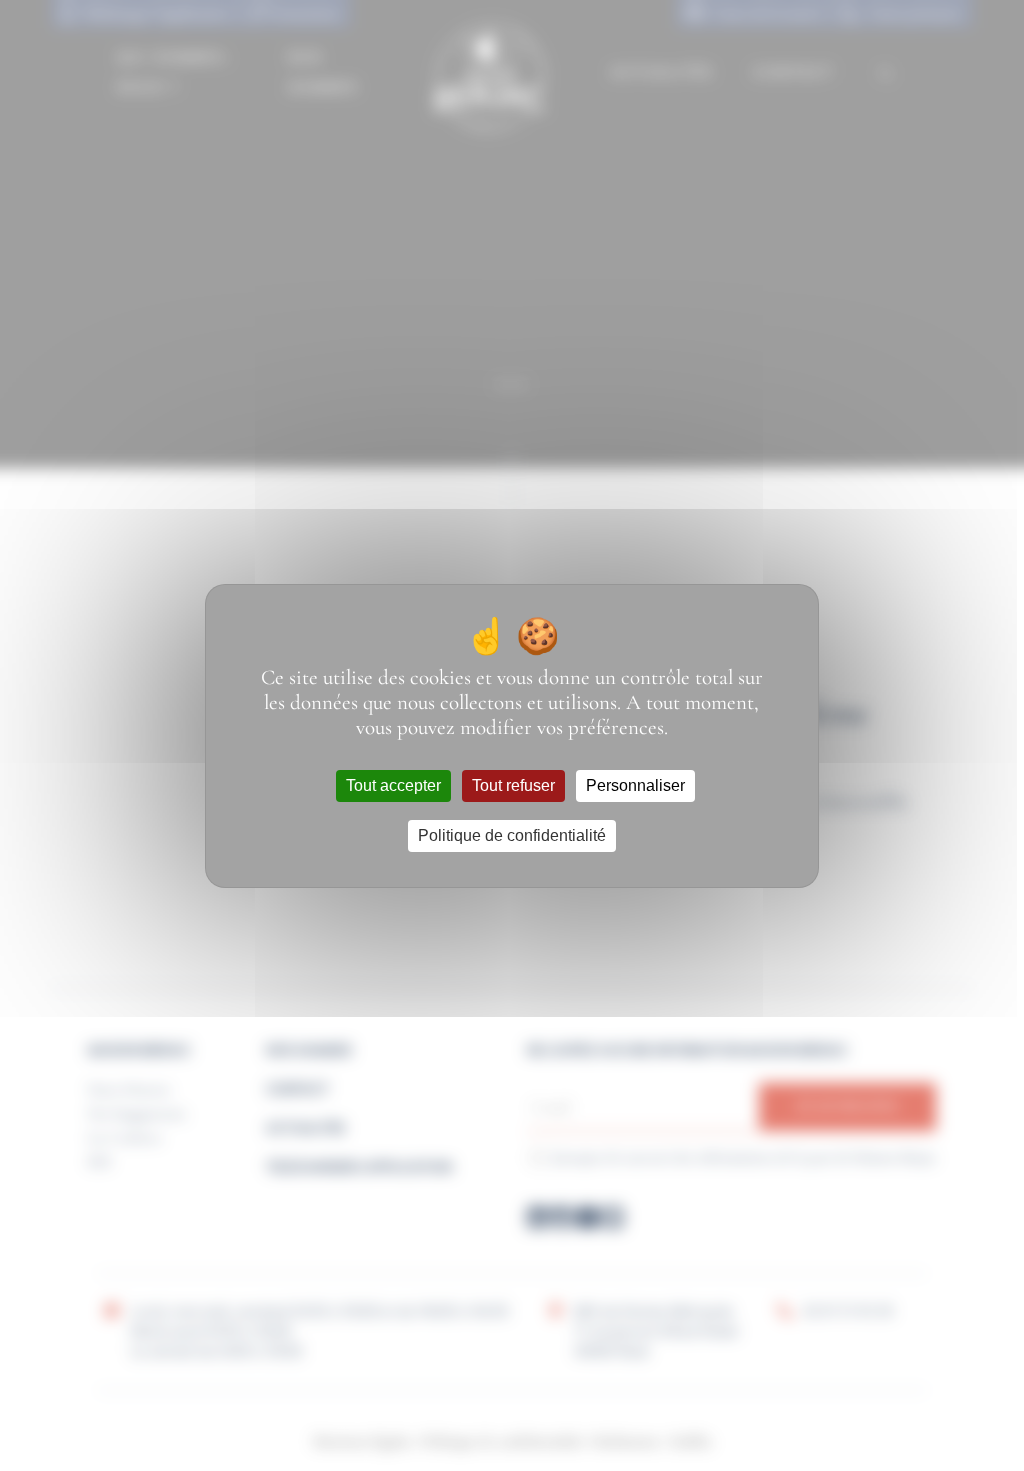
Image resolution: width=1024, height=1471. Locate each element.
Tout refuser (513, 785)
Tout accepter (393, 785)
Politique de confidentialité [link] (512, 835)
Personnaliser (635, 785)
